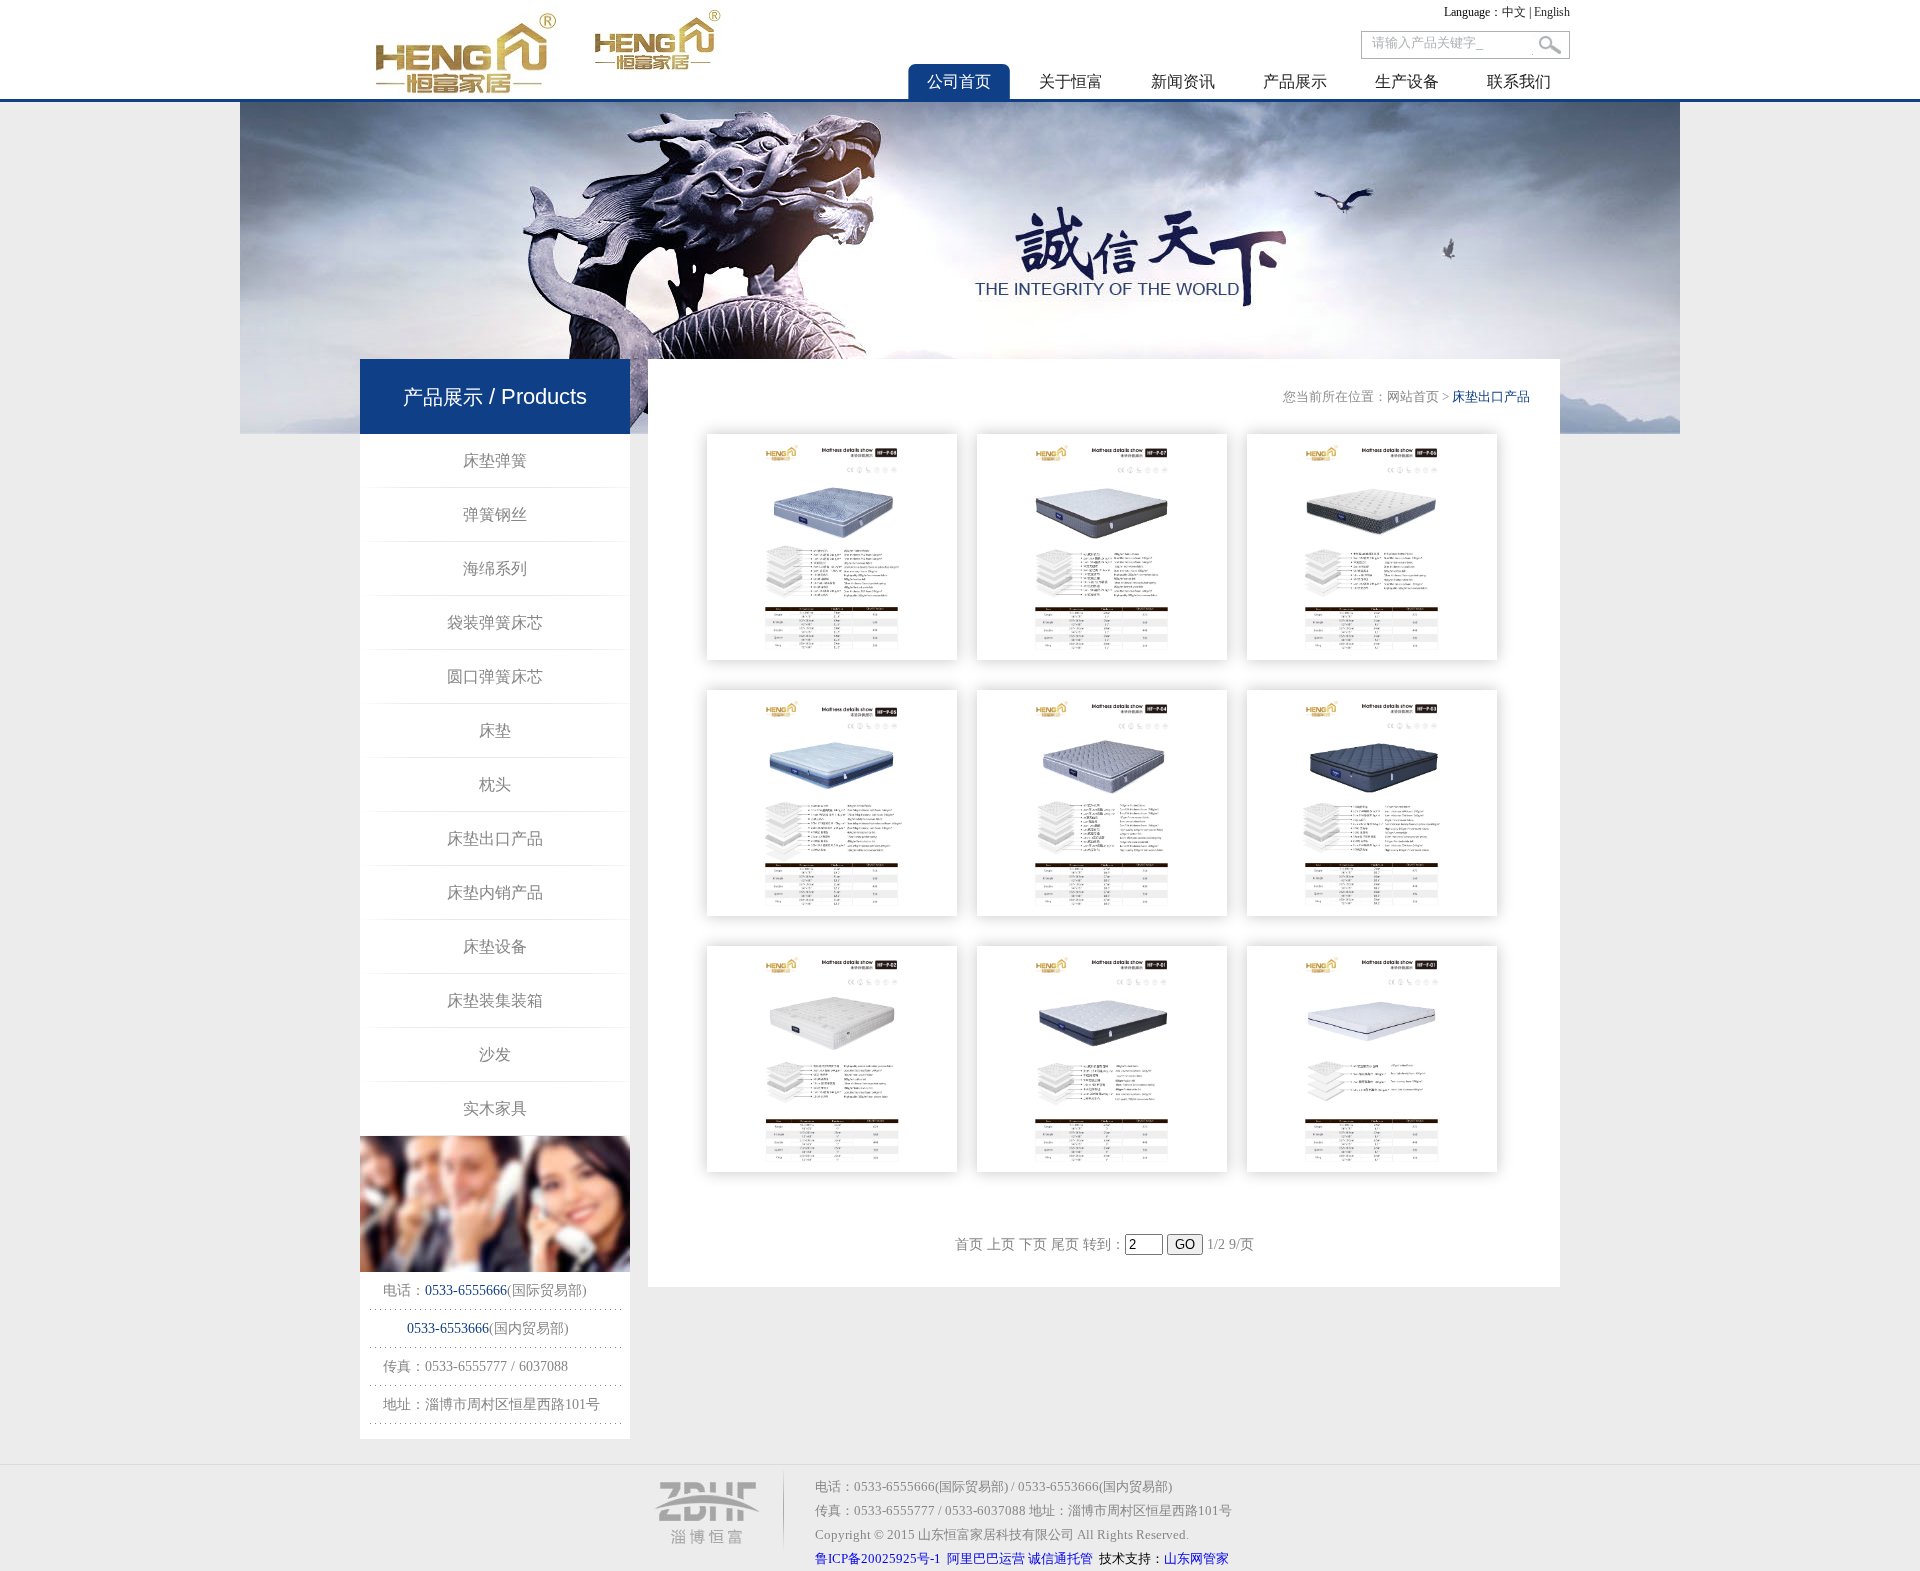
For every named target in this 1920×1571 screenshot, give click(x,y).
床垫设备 (495, 946)
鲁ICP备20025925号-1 (878, 1558)
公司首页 (959, 81)
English (1552, 12)
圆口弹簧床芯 (495, 676)
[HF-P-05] (831, 911)
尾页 (1065, 1244)
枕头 (495, 784)
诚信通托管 (1060, 1558)
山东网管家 (1196, 1558)
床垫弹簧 (495, 460)
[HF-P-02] (831, 1167)
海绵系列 (495, 568)
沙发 (495, 1054)
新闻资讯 (1183, 81)
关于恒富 (1071, 81)
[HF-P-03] (1371, 911)
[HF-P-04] (1101, 911)
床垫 (495, 730)
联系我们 (1519, 81)
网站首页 (1413, 396)
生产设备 (1407, 81)
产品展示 (1295, 81)
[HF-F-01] (1371, 1167)
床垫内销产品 (495, 892)
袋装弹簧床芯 (495, 622)
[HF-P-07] (1101, 655)
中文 (1514, 12)
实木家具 (495, 1108)
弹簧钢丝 (495, 514)
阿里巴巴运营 (986, 1558)
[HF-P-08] (831, 655)
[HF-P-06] (1371, 655)
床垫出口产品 (495, 838)
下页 (1033, 1244)
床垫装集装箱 (495, 1000)
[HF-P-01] (1101, 1167)
